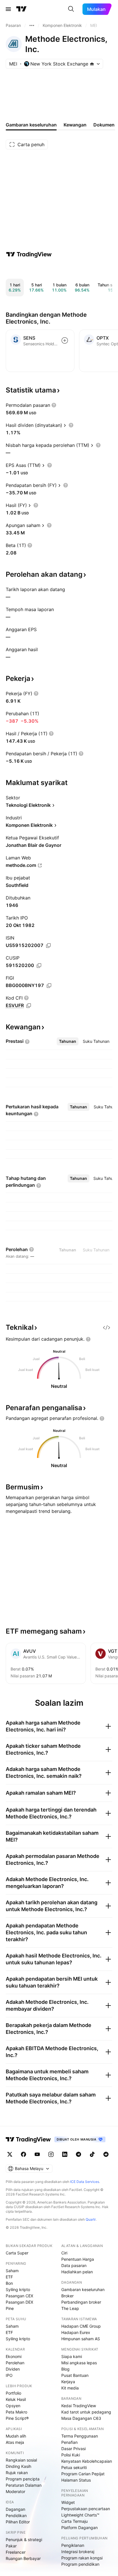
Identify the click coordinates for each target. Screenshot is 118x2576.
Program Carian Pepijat (83, 2474)
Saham (12, 2271)
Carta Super (17, 2253)
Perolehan (15, 2363)
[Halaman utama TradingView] (28, 2139)
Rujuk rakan (17, 2473)
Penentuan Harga (78, 2259)
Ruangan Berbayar (23, 2558)
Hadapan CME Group (81, 2326)
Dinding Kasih (18, 2466)
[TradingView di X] (10, 2154)
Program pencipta (23, 2479)
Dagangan (15, 2509)
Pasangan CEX (19, 2296)
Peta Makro (16, 2412)
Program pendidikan (80, 2564)
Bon (9, 2283)
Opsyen (13, 2406)
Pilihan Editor (18, 2522)
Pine (10, 2308)
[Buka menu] (8, 9)
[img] (92, 64)
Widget (68, 2502)
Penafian (69, 2442)
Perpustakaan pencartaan (86, 2509)
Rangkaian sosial (21, 2460)
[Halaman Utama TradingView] (21, 9)
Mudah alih (16, 2436)
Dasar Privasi (73, 2449)
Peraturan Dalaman (24, 2485)
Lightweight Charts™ (80, 2515)
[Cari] (71, 9)
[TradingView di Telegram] (78, 2154)
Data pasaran (74, 2265)
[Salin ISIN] (48, 946)
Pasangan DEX (19, 2302)
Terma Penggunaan (80, 2436)
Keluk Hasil (16, 2399)
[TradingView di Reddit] (106, 2154)
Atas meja (15, 2442)
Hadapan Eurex (76, 2332)
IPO (9, 2375)
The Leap (70, 2308)
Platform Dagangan (79, 2528)
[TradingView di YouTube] (37, 2154)
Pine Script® (17, 2418)
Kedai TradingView (79, 2406)
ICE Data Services (85, 2182)
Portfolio (13, 2393)
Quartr (91, 2219)
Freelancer (16, 2552)
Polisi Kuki (71, 2455)
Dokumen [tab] (104, 125)
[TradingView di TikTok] (92, 2154)
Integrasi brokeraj (78, 2552)
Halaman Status (76, 2480)
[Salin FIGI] (49, 986)
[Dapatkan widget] (107, 1327)
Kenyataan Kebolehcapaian (87, 2461)
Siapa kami (72, 2356)
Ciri (64, 2253)
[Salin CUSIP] (39, 966)
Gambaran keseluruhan (83, 2289)
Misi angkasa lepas (79, 2363)
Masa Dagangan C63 (81, 2418)
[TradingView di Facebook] (23, 2154)
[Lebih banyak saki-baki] (32, 25)
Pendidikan (16, 2515)
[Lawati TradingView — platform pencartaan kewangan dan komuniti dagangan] (29, 254)
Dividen (13, 2369)
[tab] (68, 1041)
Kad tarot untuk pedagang (86, 2412)
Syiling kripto (18, 2289)
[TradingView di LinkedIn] (65, 2154)
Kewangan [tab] (75, 125)
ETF (9, 2277)
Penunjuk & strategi (24, 2540)
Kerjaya (68, 2382)
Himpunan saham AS (81, 2339)
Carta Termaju (74, 2521)
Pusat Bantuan (75, 2375)
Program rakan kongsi (82, 2558)
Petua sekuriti (74, 2467)
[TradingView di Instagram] (51, 2154)
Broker (67, 2296)
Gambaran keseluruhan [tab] (31, 125)
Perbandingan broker (81, 2302)
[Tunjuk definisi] (54, 405)
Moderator (15, 2491)
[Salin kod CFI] (29, 1006)
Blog (65, 2369)
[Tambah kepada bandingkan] (65, 340)
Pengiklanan (73, 2545)
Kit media (70, 2388)
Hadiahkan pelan (77, 2272)
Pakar (11, 2546)
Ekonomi (14, 2356)
